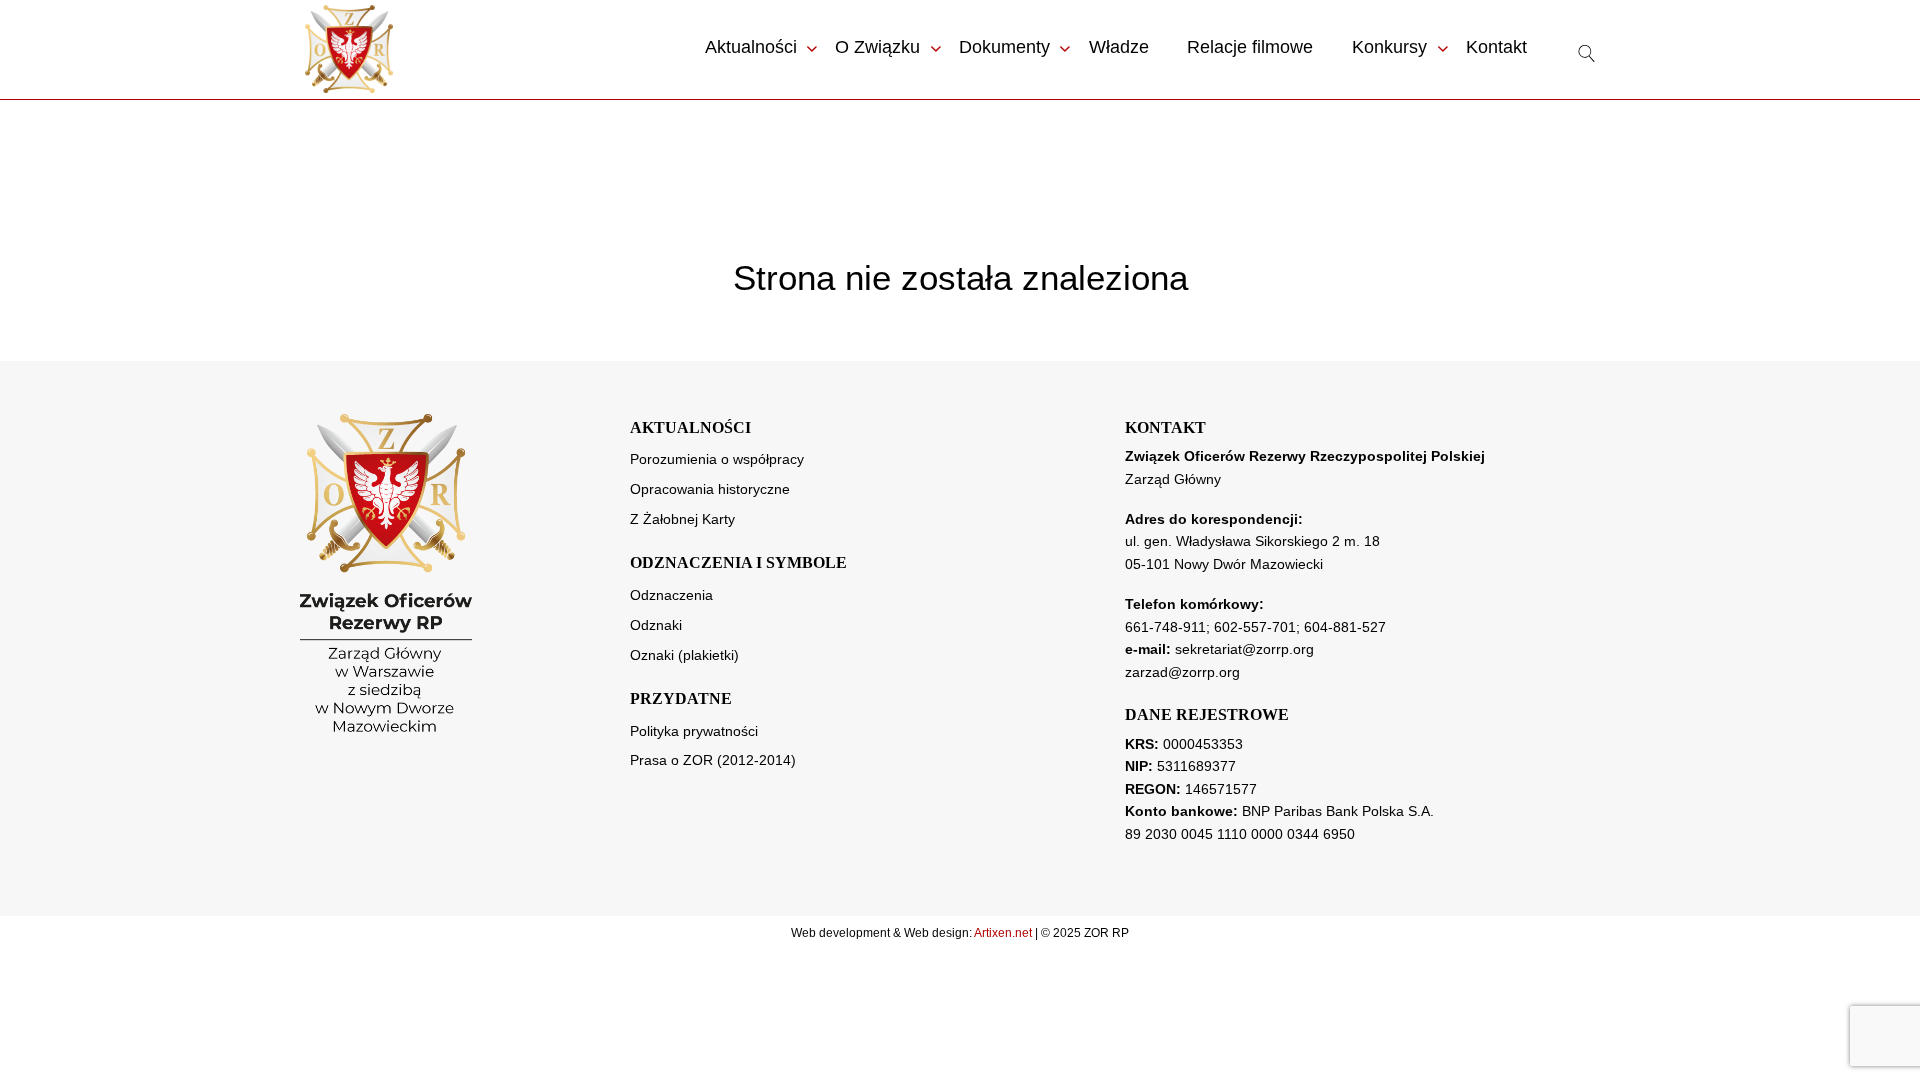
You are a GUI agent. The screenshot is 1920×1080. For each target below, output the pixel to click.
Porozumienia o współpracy (717, 459)
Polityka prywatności (694, 731)
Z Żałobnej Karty (682, 519)
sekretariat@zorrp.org (1244, 649)
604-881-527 (1345, 627)
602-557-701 (1255, 627)
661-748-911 (1165, 627)
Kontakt (1496, 47)
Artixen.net (1003, 933)
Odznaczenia (671, 595)
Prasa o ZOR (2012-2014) (713, 760)
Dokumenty (1004, 47)
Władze (1119, 47)
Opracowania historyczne (710, 489)
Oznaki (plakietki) (684, 655)
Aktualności (751, 47)
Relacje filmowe (1250, 47)
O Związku (877, 47)
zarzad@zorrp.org (1182, 672)
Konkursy (1389, 47)
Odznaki (656, 625)
